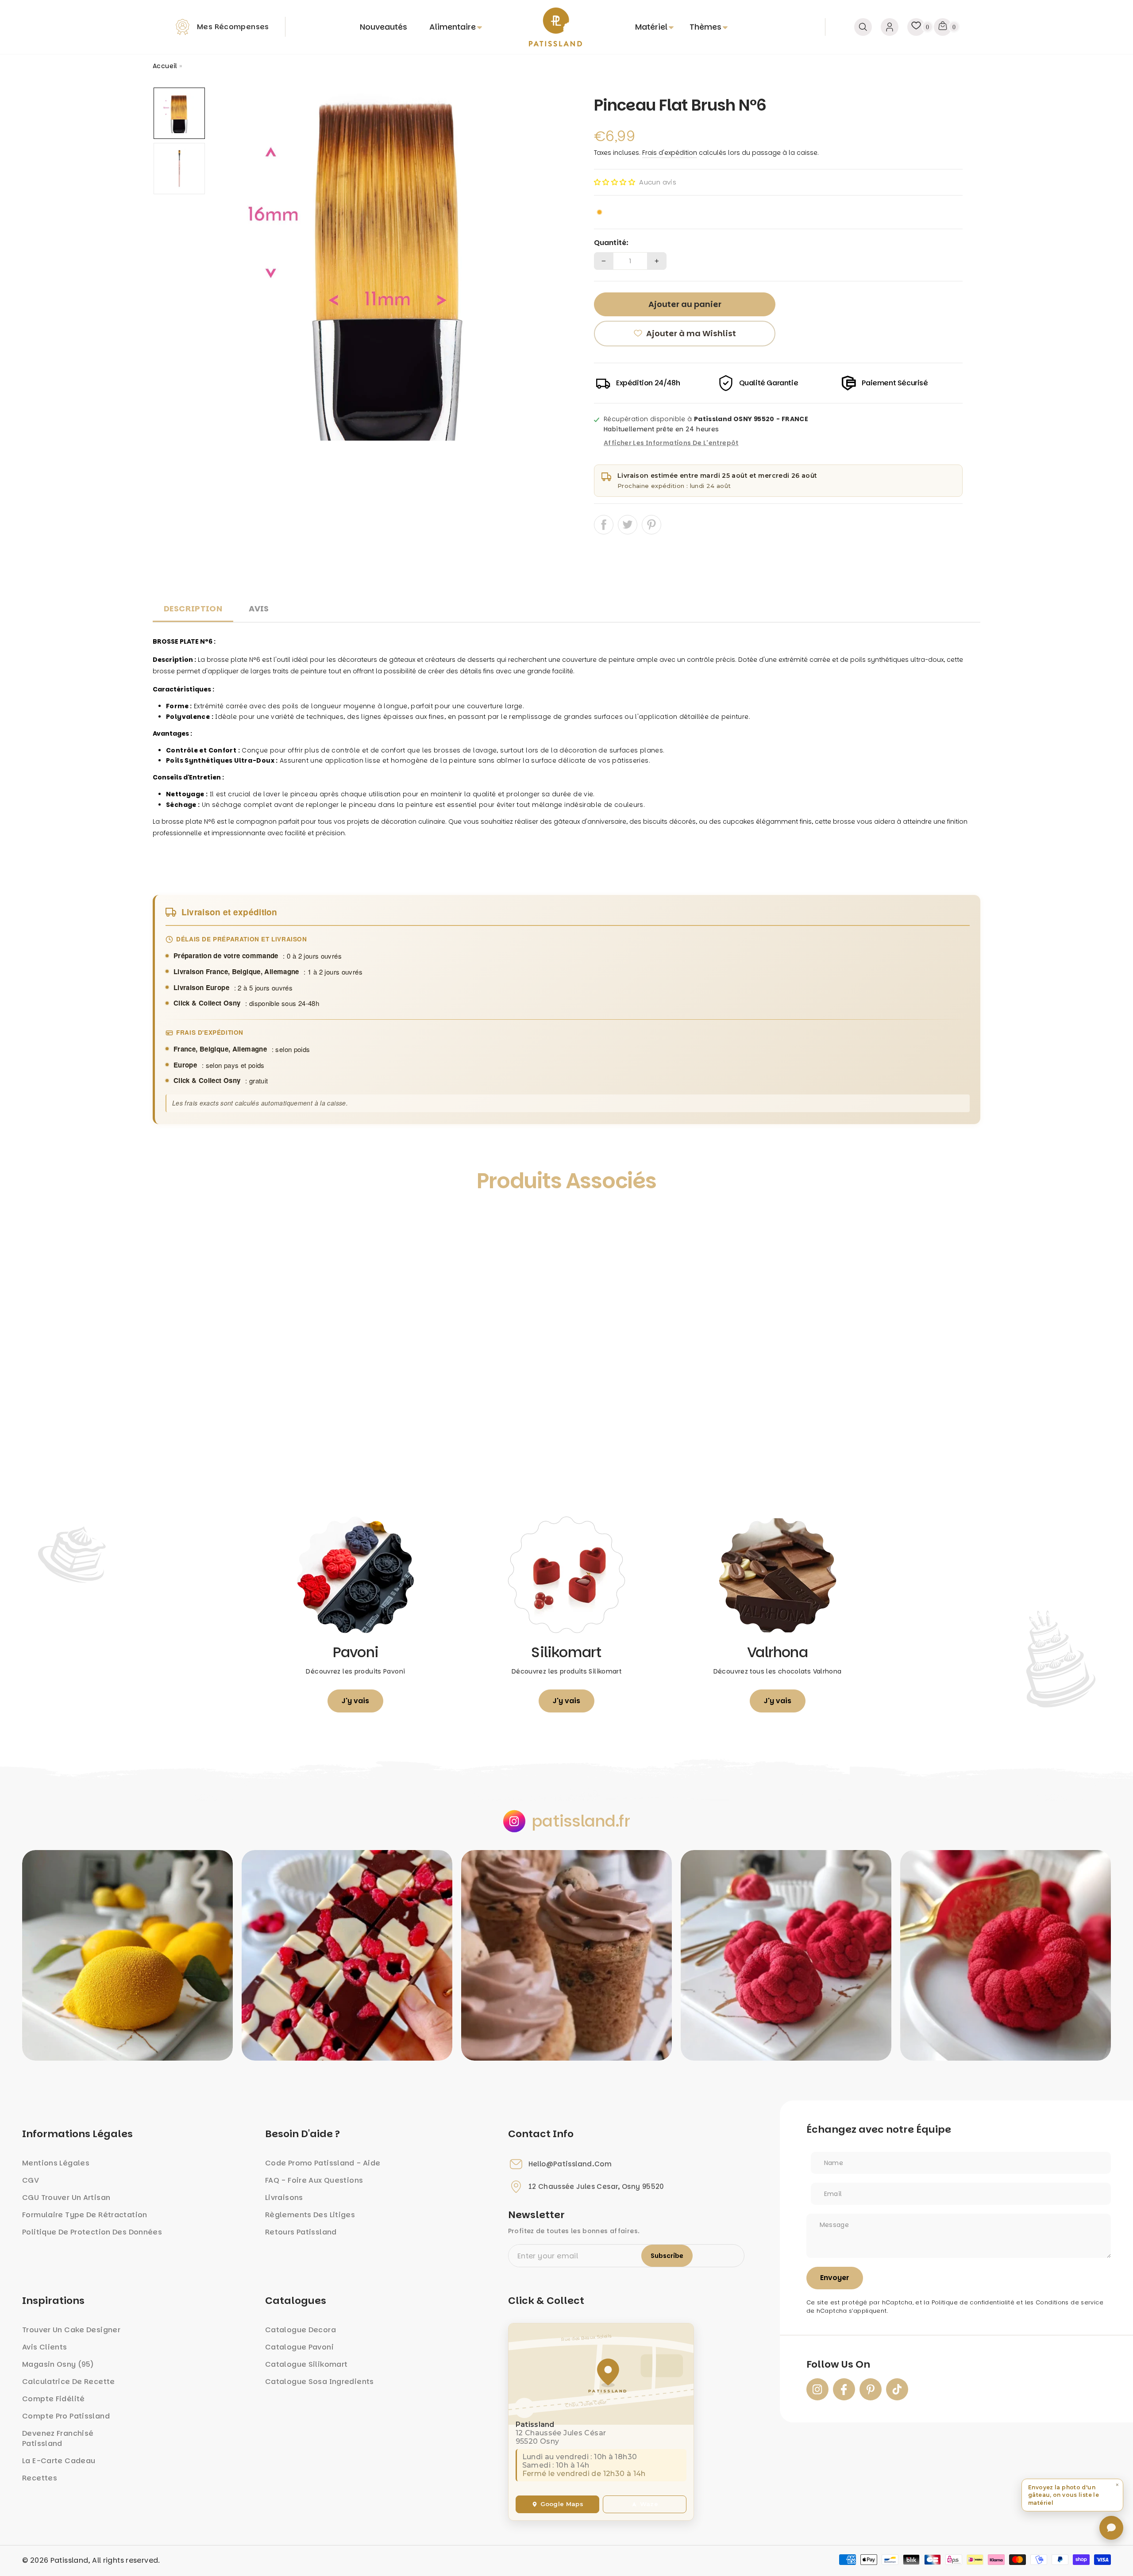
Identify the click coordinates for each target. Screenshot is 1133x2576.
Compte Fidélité (54, 2399)
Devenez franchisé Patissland (58, 2438)
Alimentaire (453, 27)
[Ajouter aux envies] (169, 1221)
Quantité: (611, 243)
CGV (31, 2180)
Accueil (165, 66)
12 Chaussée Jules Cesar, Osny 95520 (596, 2187)
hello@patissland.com (570, 2164)
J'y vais (355, 1701)
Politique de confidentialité (973, 2302)
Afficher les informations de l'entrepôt (671, 443)
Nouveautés (383, 27)
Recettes (40, 2478)
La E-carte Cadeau (59, 2461)
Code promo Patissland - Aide (323, 2163)
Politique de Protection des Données (92, 2232)
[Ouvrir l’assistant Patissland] (1111, 2528)
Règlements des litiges (310, 2215)
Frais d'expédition (670, 153)
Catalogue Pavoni (299, 2347)
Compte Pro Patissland (66, 2416)
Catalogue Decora (301, 2330)
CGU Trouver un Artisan (66, 2198)
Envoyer (835, 2278)
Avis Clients (45, 2347)
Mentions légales (56, 2163)
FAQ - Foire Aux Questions (314, 2180)
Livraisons (284, 2198)
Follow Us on (838, 2365)
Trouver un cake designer (71, 2330)
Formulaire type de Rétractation (85, 2215)
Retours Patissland (301, 2232)
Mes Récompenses (233, 27)
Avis (259, 608)
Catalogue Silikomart (306, 2364)
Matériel (651, 27)
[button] (615, 182)
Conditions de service (1069, 2302)
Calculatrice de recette (69, 2382)
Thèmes (705, 27)
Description (193, 608)
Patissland (69, 2560)
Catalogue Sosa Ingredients (320, 2382)
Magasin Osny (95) (58, 2364)
